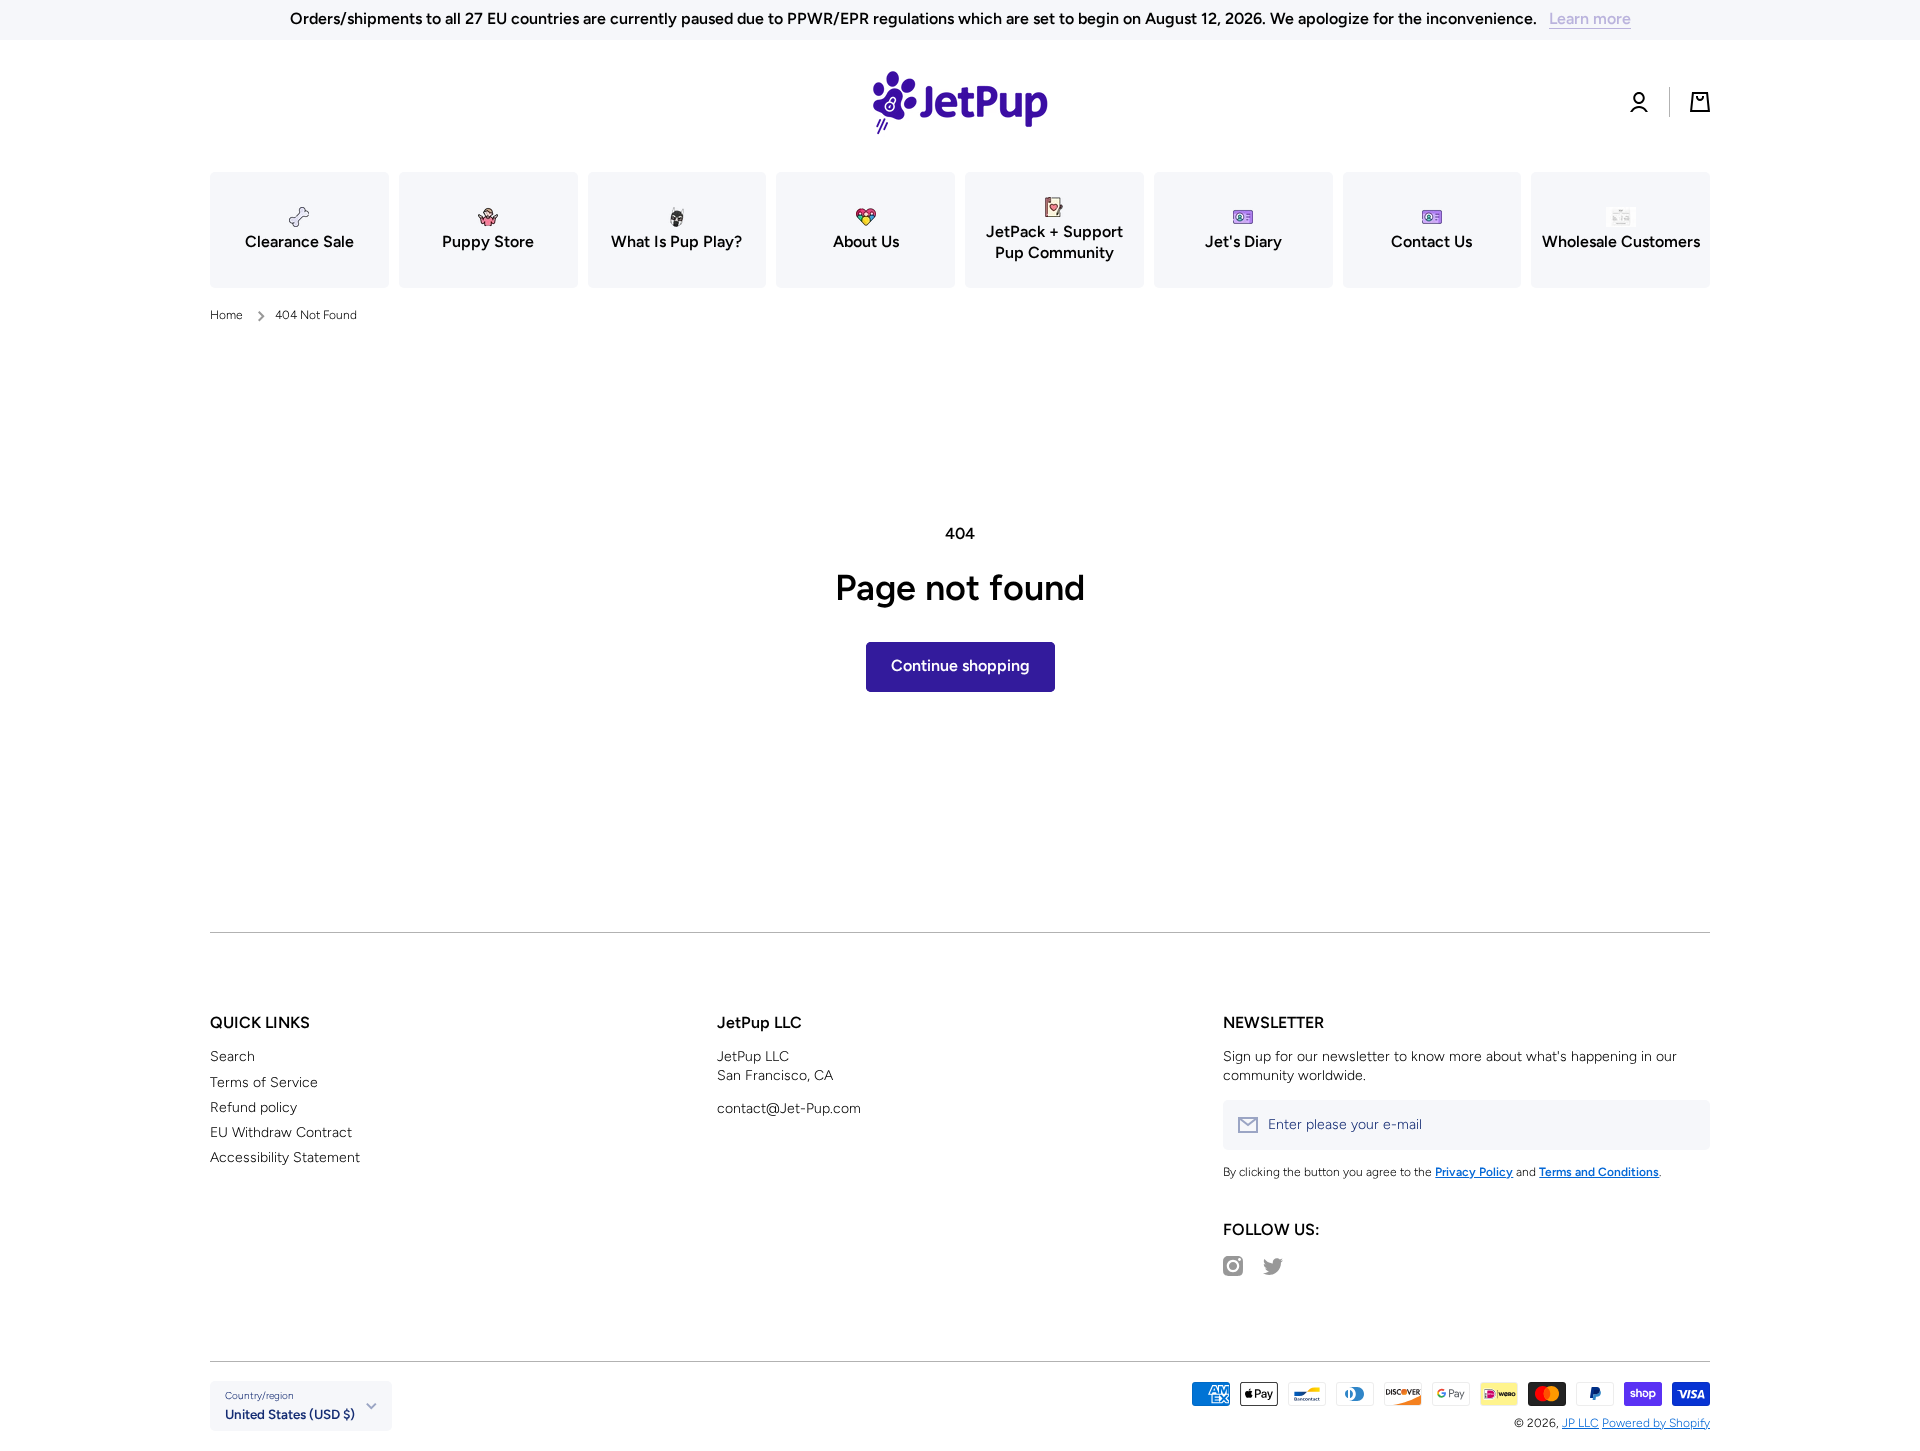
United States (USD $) (290, 1414)
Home (226, 315)
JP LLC (1580, 1423)
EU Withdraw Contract (281, 1132)
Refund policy (253, 1107)
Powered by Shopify (1656, 1423)
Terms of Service (264, 1082)
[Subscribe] (1685, 1125)
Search (232, 1056)
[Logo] (960, 102)
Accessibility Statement (285, 1157)
